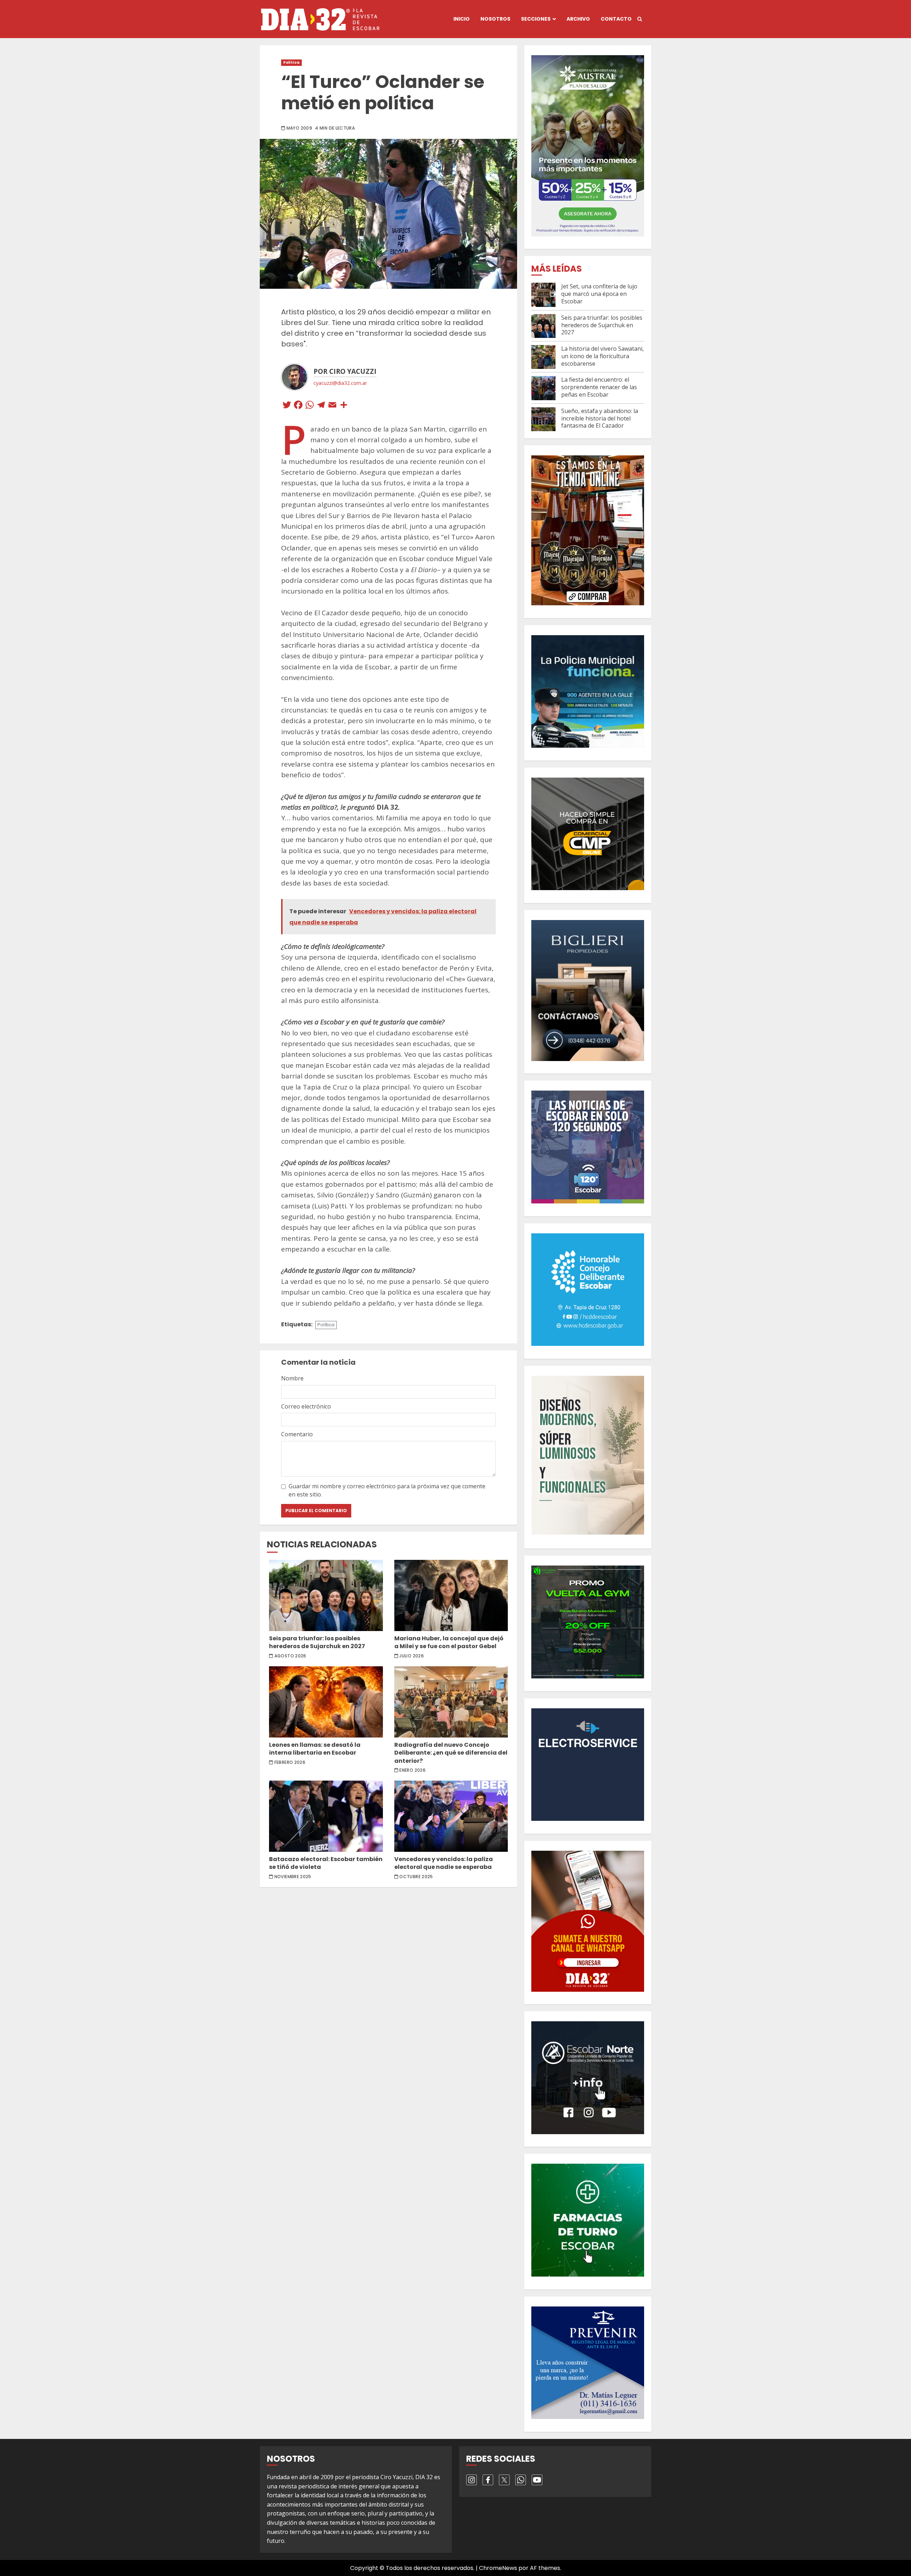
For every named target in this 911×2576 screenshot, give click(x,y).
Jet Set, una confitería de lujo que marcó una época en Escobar (599, 294)
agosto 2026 (290, 1656)
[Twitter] (287, 406)
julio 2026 (412, 1656)
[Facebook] (298, 406)
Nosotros (495, 19)
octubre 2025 (416, 1877)
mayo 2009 (299, 128)
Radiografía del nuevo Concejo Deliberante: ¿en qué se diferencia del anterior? (451, 1702)
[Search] (640, 19)
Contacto (616, 19)
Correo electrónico (306, 1406)
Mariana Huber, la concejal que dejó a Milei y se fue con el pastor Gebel (451, 1595)
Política (291, 62)
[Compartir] (344, 406)
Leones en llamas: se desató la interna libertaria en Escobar (326, 1702)
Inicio (462, 19)
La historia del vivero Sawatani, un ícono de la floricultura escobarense (602, 356)
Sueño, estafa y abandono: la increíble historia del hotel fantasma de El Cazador (600, 418)
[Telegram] (321, 406)
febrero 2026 (290, 1762)
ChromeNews (498, 2568)
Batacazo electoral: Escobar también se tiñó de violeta (326, 1816)
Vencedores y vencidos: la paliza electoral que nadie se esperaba (451, 1816)
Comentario (297, 1434)
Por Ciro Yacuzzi (345, 371)
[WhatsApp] (310, 406)
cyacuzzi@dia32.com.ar (340, 383)
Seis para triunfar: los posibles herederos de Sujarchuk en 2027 (326, 1595)
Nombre (292, 1378)
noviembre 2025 (293, 1877)
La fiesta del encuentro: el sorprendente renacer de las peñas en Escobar (599, 387)
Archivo (578, 19)
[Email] (332, 406)
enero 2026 (412, 1770)
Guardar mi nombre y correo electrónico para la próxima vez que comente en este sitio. (387, 1490)
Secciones (536, 19)
